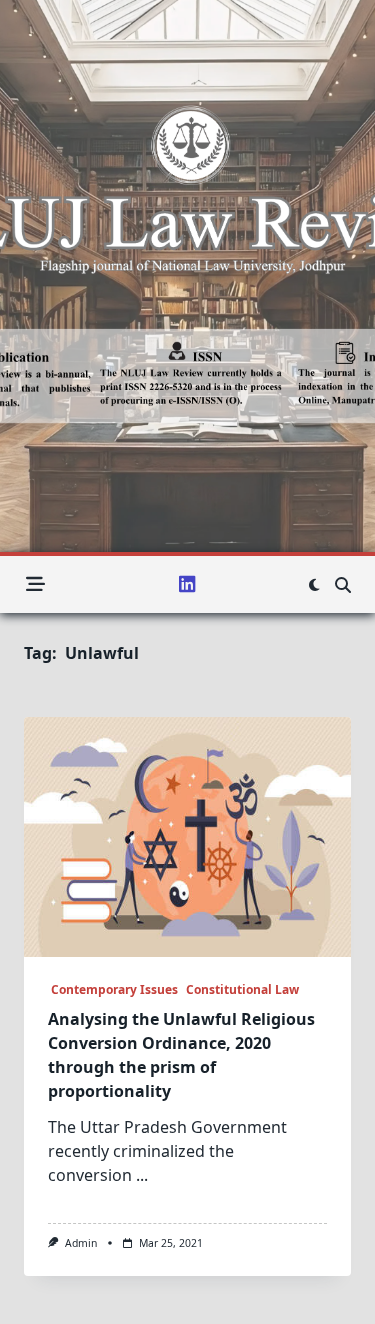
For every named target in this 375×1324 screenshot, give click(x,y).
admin (81, 1243)
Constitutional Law (242, 989)
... (142, 1175)
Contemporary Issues (113, 989)
